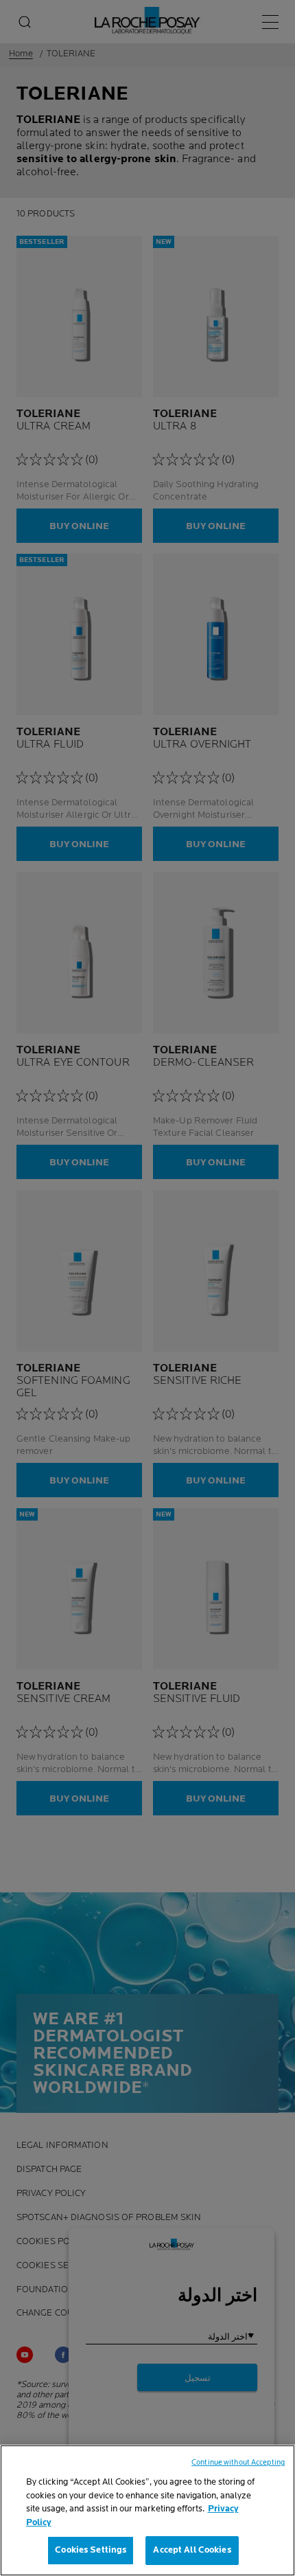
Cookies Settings (91, 2550)
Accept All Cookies (192, 2550)
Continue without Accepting (238, 2462)
